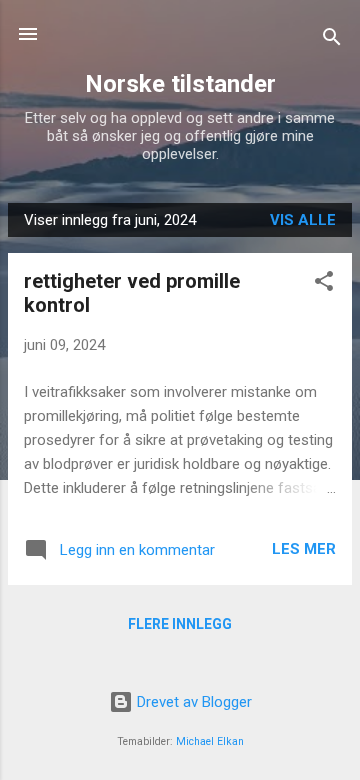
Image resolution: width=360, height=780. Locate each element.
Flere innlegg (180, 624)
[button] (324, 284)
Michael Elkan (210, 741)
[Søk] (332, 40)
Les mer (304, 549)
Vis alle (303, 220)
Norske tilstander (180, 84)
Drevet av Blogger (192, 702)
